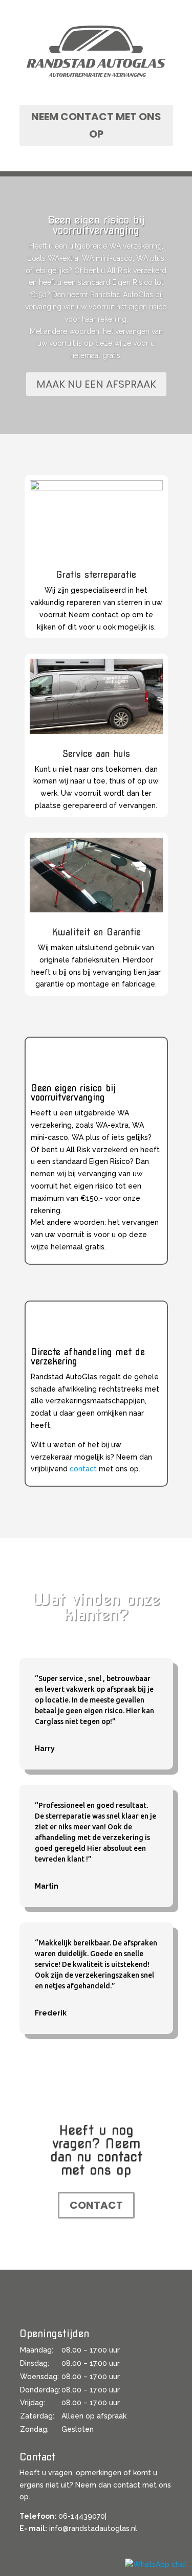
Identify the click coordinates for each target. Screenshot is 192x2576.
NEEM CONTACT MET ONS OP (96, 125)
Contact (96, 2205)
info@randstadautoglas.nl (93, 2528)
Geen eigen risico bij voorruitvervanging (96, 225)
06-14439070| (82, 2516)
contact (83, 1469)
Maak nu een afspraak (96, 384)
